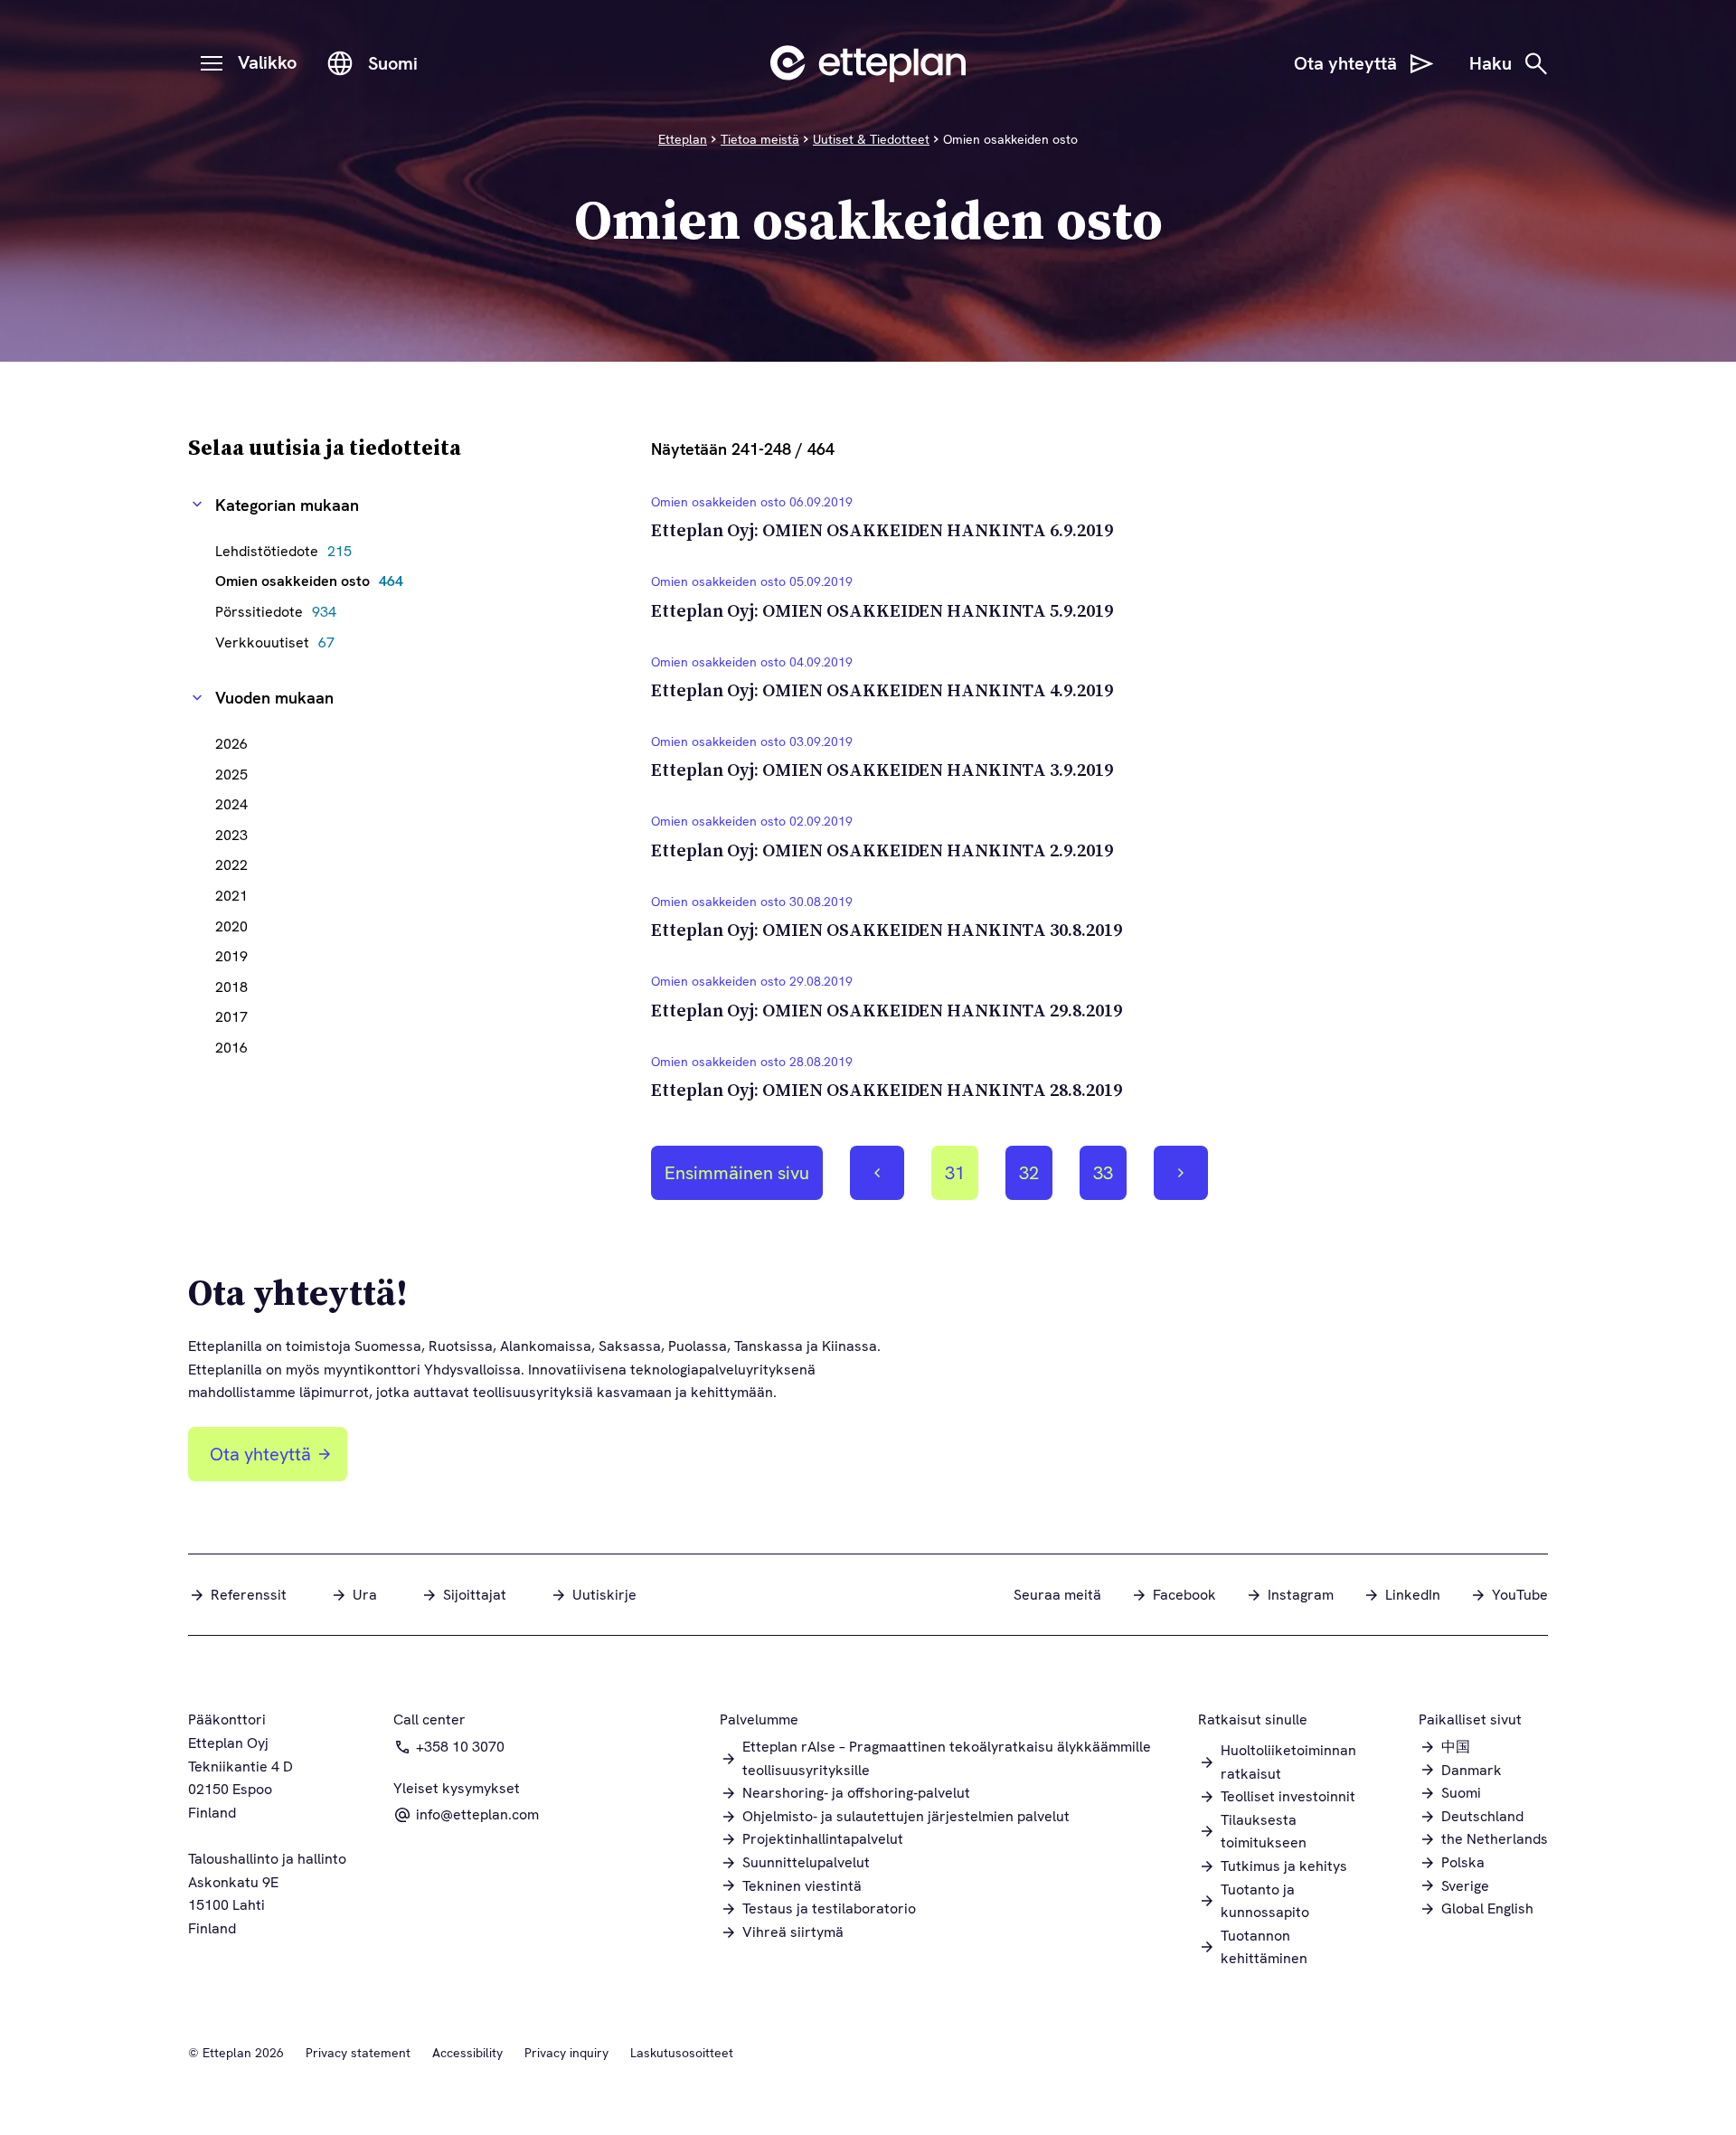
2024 (231, 804)
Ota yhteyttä (260, 1454)
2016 (231, 1048)
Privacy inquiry (566, 2053)
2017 (231, 1017)
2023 (231, 835)
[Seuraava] (1181, 1173)
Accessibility (467, 2053)
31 (961, 1180)
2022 (231, 865)
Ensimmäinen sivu (737, 1173)
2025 (231, 775)
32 (1035, 1180)
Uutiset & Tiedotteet (871, 139)
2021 (231, 896)
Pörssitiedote (280, 612)
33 (1109, 1180)
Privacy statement (358, 2053)
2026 (231, 744)
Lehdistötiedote (288, 551)
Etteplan (683, 139)
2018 (231, 987)
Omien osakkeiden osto (314, 581)
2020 (231, 926)
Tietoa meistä (760, 139)
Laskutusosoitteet (682, 2053)
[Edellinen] (877, 1173)
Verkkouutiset (279, 642)
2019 (231, 956)
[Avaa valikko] (212, 63)
